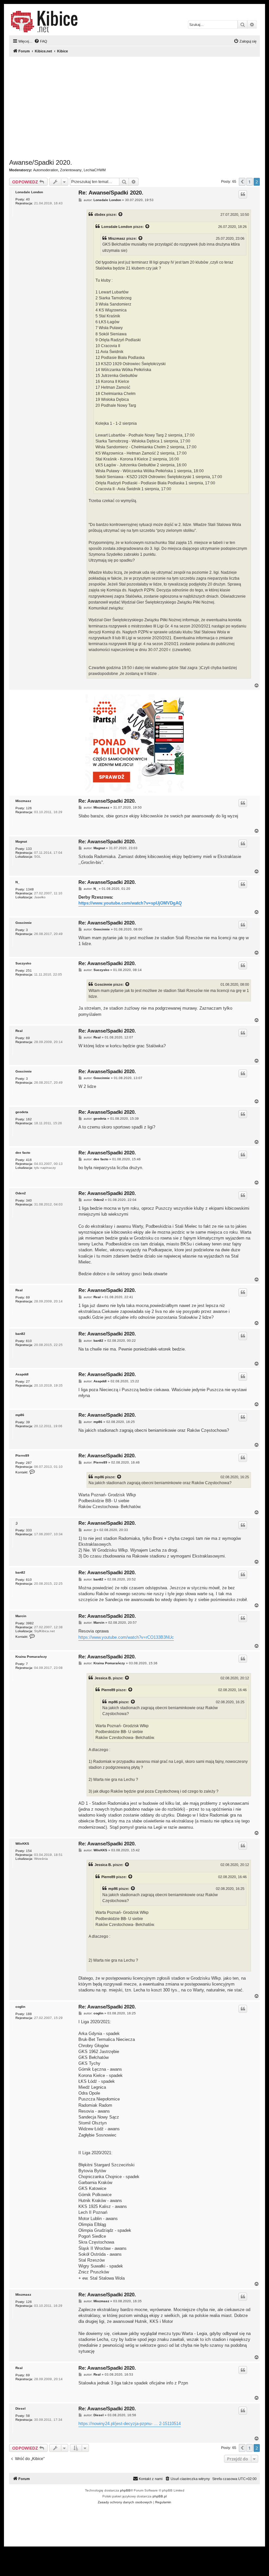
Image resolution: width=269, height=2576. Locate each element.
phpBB (125, 2490)
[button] (242, 182)
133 (29, 849)
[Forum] (44, 22)
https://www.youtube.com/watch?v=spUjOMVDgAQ (130, 903)
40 (28, 199)
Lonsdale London (29, 192)
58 (28, 2416)
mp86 (20, 1415)
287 (29, 1463)
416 (29, 1160)
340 (29, 1200)
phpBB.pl (160, 2496)
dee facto (23, 1153)
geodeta (22, 1112)
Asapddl (22, 1374)
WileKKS (22, 1844)
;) (16, 1523)
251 (29, 971)
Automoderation (46, 170)
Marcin (21, 1616)
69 (28, 1038)
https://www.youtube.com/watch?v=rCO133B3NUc (126, 1637)
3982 (30, 1623)
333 (29, 1530)
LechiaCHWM (95, 170)
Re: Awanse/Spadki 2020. (111, 193)
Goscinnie (24, 923)
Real (19, 1031)
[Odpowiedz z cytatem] (243, 194)
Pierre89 (22, 1456)
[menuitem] (41, 41)
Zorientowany (71, 170)
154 (29, 1851)
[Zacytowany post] (121, 215)
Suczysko (23, 963)
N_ (18, 882)
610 (29, 1341)
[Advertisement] (134, 108)
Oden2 (21, 1193)
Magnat (21, 841)
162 (29, 1119)
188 (29, 2014)
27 (28, 1381)
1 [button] (249, 182)
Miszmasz (117, 238)
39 (28, 1422)
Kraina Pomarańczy (31, 1657)
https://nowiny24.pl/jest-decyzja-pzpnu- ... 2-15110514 (130, 2424)
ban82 (20, 1334)
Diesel (21, 2408)
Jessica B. (103, 1678)
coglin (20, 2007)
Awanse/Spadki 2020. (41, 162)
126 (29, 808)
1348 (30, 889)
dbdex (100, 215)
